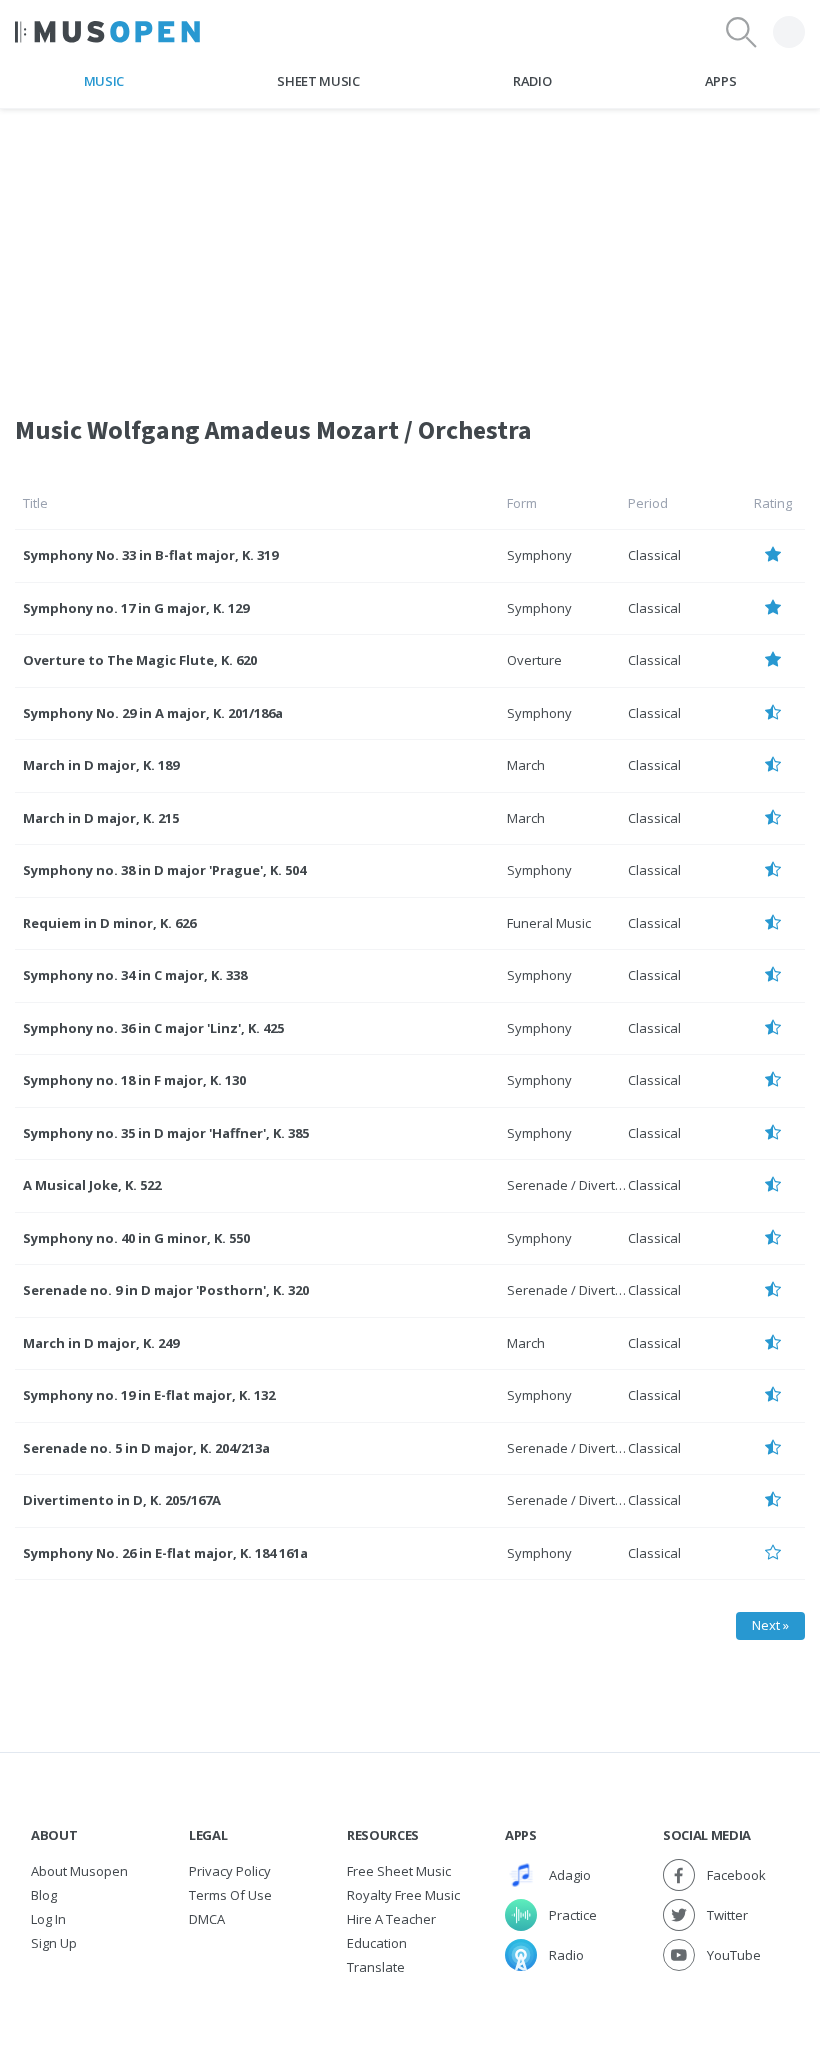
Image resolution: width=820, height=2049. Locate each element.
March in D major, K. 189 (101, 765)
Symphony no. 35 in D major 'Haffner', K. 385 (166, 1133)
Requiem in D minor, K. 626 (109, 923)
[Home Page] (107, 32)
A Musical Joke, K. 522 (92, 1185)
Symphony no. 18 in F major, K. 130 (134, 1080)
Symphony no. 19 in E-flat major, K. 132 (149, 1395)
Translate (376, 1967)
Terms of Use (230, 1895)
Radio (532, 81)
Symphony (539, 555)
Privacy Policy (230, 1871)
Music (104, 81)
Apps (721, 81)
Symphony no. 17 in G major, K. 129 (136, 608)
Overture (534, 660)
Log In (48, 1919)
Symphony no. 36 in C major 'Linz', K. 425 (153, 1028)
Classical (654, 555)
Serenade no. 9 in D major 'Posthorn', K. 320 (166, 1290)
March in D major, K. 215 (101, 818)
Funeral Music (549, 923)
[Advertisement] (410, 249)
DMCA (207, 1919)
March (526, 765)
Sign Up (54, 1943)
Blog (44, 1895)
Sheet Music (318, 81)
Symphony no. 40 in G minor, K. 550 (136, 1238)
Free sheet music (399, 1871)
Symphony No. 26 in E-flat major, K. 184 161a (165, 1553)
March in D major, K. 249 (101, 1343)
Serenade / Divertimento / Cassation (618, 1185)
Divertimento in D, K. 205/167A (122, 1500)
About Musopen (79, 1871)
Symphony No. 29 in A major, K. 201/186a (153, 713)
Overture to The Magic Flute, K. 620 (140, 660)
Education (377, 1943)
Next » (770, 1625)
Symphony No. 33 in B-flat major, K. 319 (150, 555)
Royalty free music (403, 1895)
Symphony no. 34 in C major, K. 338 (135, 975)
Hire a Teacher (391, 1919)
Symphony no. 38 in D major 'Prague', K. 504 (164, 870)
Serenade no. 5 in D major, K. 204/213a (146, 1448)
